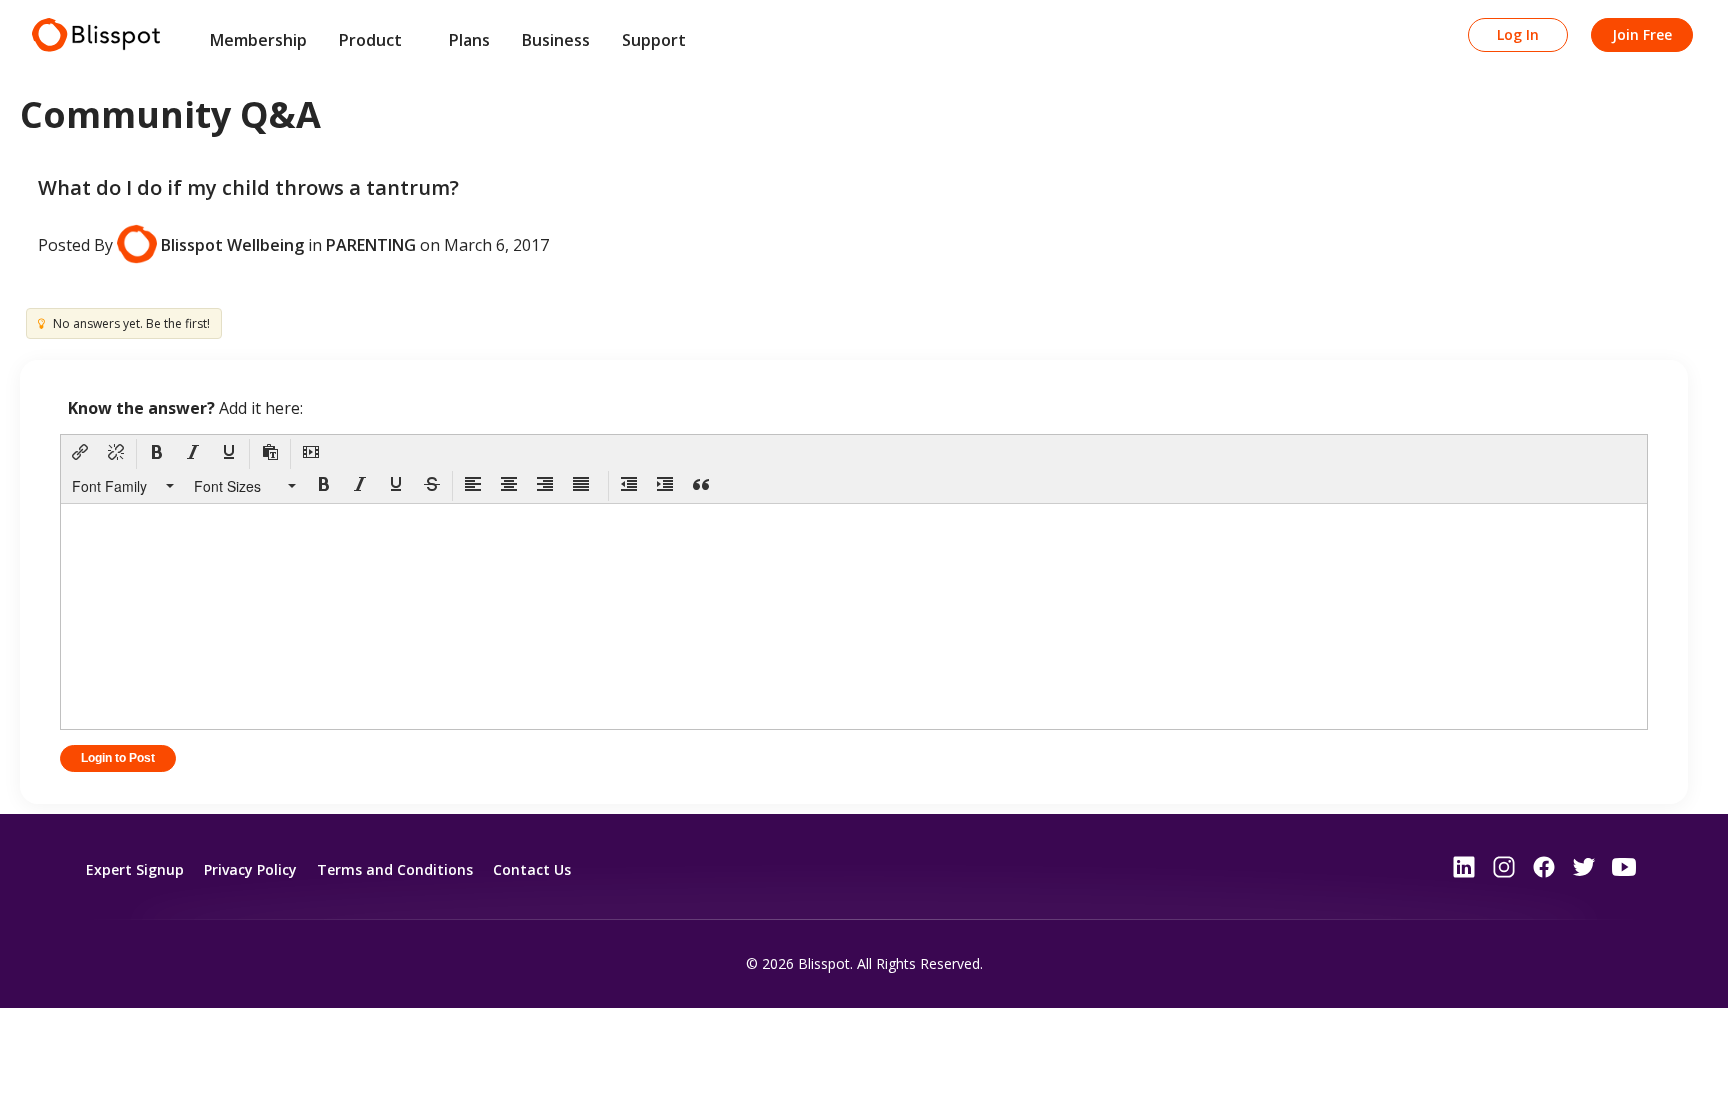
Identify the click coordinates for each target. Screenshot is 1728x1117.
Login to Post (118, 758)
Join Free (1642, 34)
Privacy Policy (250, 869)
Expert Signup (135, 869)
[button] (80, 454)
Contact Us (532, 869)
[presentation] (80, 454)
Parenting (371, 244)
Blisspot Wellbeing (232, 244)
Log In (1518, 34)
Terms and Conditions (395, 869)
